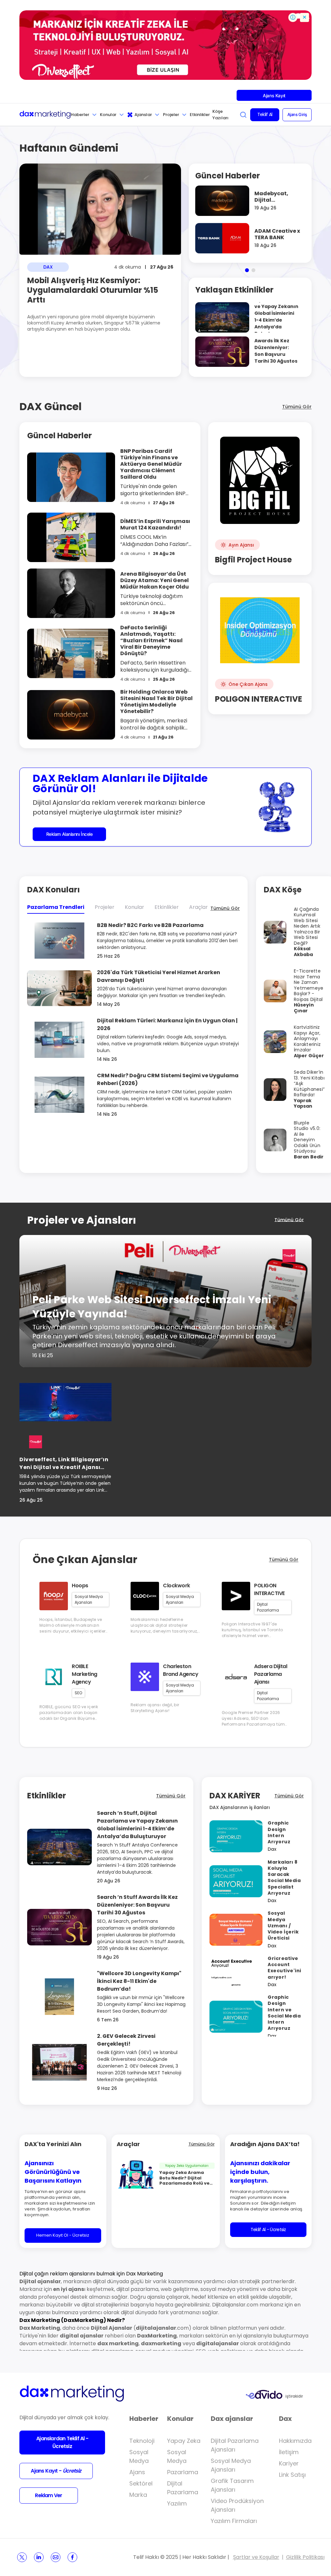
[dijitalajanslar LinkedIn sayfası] (39, 2557)
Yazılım (177, 2503)
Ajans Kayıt (274, 96)
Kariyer (289, 2463)
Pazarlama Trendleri (56, 907)
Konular (108, 115)
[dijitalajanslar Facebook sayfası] (72, 2557)
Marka (138, 2495)
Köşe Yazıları (220, 115)
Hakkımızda (295, 2441)
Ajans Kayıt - (56, 2471)
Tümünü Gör (297, 407)
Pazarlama (183, 2472)
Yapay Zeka (184, 2441)
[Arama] (243, 115)
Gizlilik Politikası (305, 2557)
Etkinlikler (200, 115)
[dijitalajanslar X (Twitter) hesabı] (22, 2557)
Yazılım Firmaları (234, 2521)
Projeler (171, 115)
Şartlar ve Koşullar (256, 2557)
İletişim (289, 2452)
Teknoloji (142, 2441)
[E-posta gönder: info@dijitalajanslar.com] (56, 2557)
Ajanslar (143, 115)
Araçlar (198, 907)
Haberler (80, 115)
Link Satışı (292, 2475)
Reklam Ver (48, 2495)
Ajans (137, 2472)
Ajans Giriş (297, 114)
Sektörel (141, 2483)
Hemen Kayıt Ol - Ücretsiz (63, 2235)
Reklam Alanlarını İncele (69, 834)
